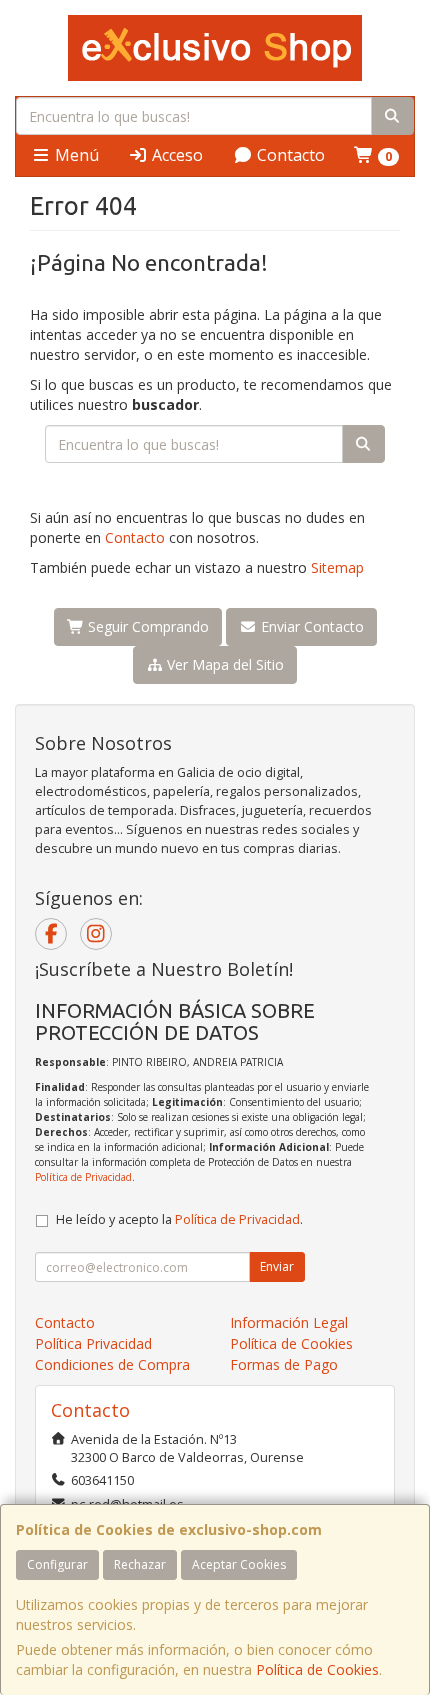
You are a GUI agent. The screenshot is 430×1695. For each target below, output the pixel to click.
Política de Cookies (317, 1669)
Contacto (289, 155)
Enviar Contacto (310, 626)
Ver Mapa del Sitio (223, 664)
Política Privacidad (93, 1343)
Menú (75, 155)
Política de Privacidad (83, 1177)
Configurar (57, 1564)
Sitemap (337, 567)
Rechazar (140, 1564)
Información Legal (289, 1322)
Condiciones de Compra (112, 1364)
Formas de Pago (284, 1364)
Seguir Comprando (146, 626)
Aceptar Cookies (239, 1564)
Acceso (175, 155)
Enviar (277, 1266)
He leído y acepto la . (179, 1219)
